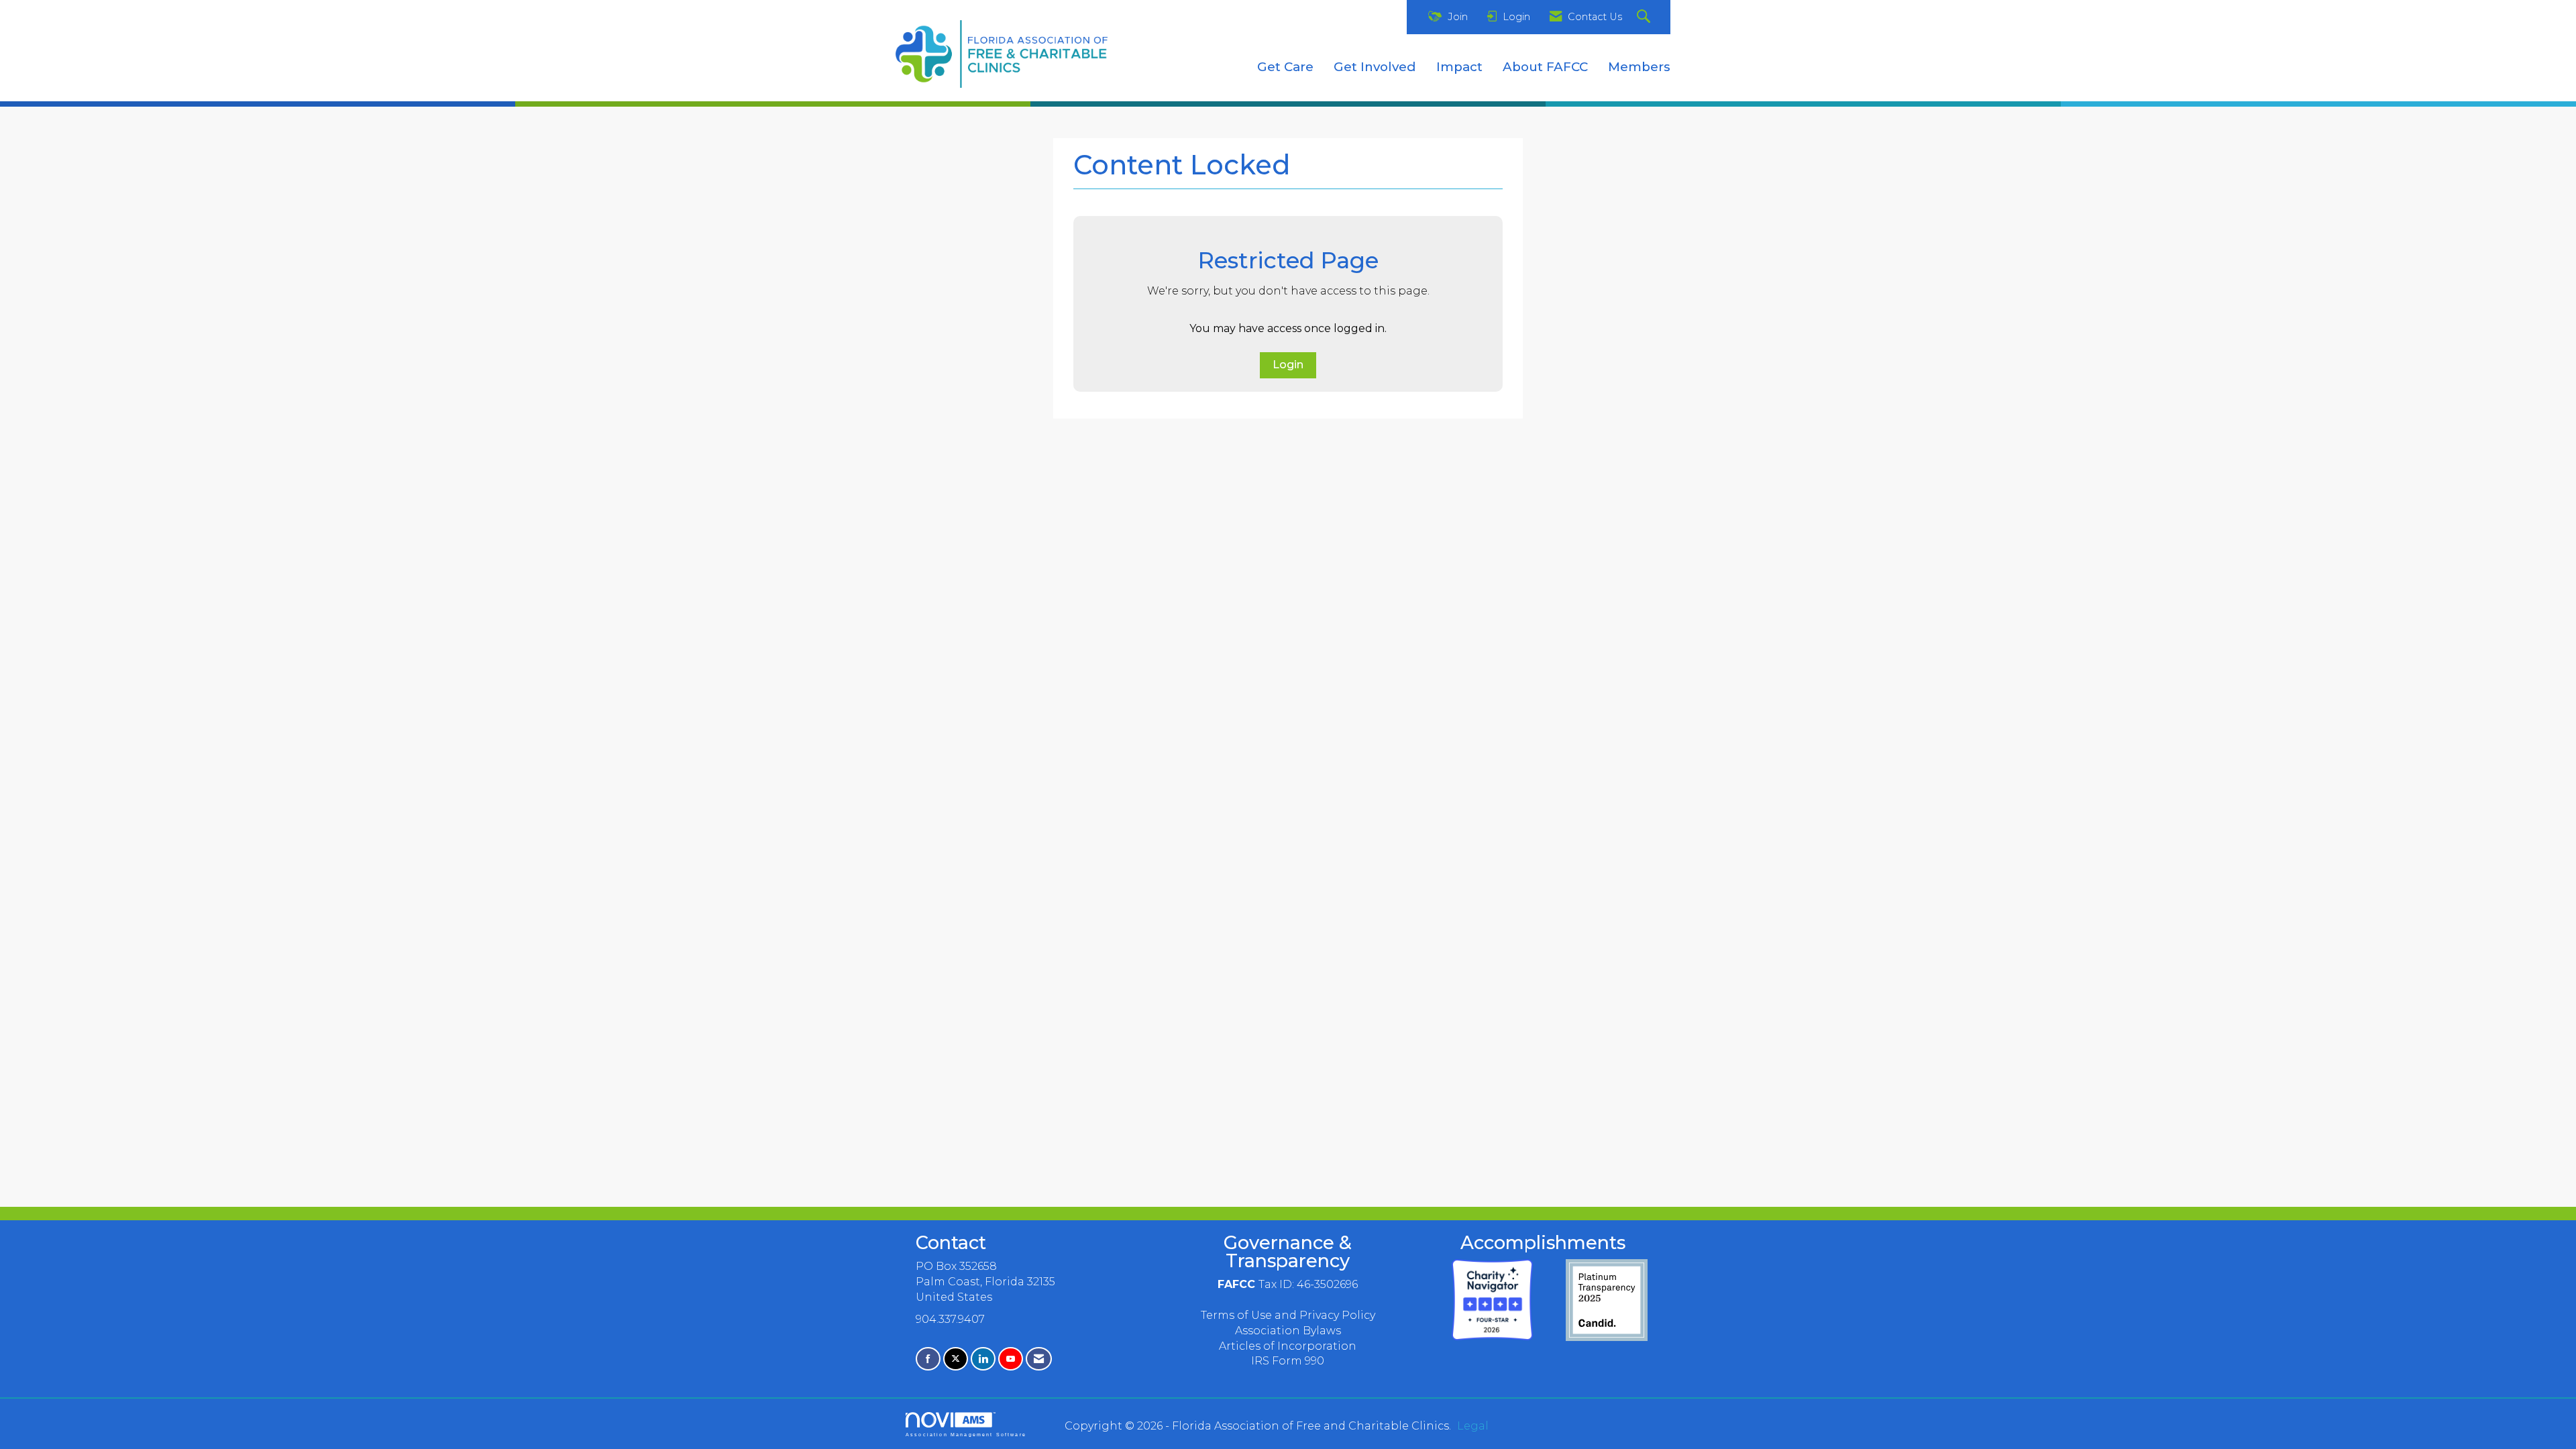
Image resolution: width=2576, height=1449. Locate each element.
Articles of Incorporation (1288, 1346)
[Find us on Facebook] (928, 1359)
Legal (1473, 1426)
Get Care (1285, 67)
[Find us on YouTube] (1011, 1359)
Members (1639, 67)
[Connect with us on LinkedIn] (983, 1359)
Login (1288, 365)
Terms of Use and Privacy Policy (1288, 1315)
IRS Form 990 (1288, 1361)
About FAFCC (1545, 67)
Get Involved (1375, 67)
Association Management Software (966, 1434)
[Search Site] (1645, 17)
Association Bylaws (1288, 1331)
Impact (1459, 67)
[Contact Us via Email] (1039, 1359)
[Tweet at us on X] (956, 1359)
